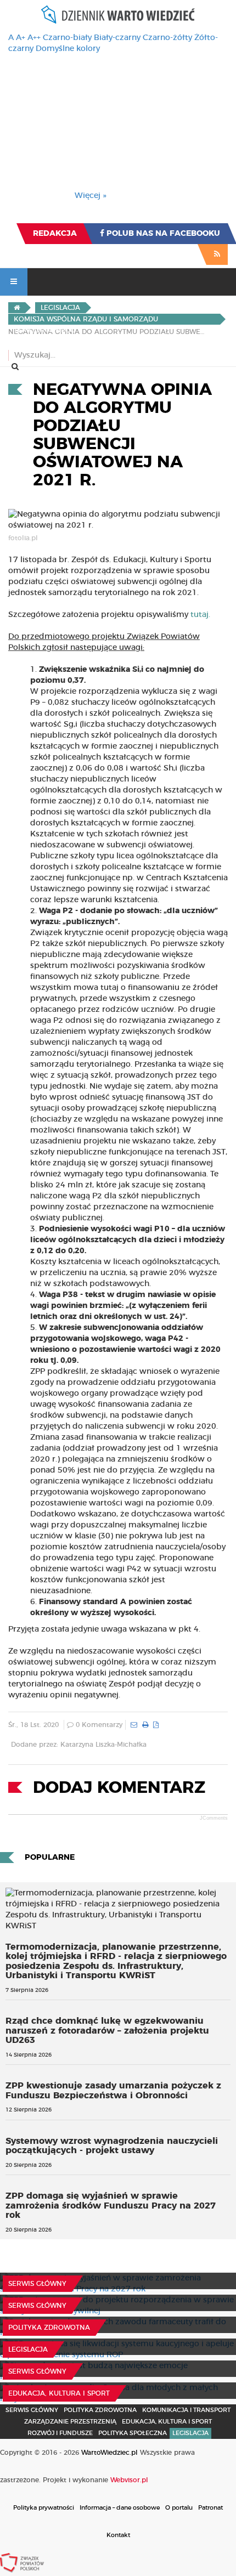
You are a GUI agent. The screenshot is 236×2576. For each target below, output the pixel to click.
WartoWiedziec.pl (109, 2453)
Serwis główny (37, 2284)
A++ (34, 38)
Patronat (210, 2508)
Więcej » (91, 196)
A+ (21, 38)
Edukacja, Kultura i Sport (59, 2393)
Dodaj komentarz (119, 1788)
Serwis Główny (32, 2410)
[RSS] (217, 254)
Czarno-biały (67, 38)
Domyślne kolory (68, 49)
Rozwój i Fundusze (60, 2433)
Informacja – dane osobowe (120, 2508)
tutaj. (200, 615)
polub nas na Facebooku (162, 234)
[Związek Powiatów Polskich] (22, 2562)
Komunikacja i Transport (186, 2410)
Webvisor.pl (129, 2480)
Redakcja (55, 234)
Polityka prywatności (44, 2508)
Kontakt (118, 2535)
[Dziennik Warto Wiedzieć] (118, 15)
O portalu (179, 2508)
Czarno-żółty (167, 38)
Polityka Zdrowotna (49, 2328)
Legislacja (28, 2349)
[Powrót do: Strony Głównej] (17, 308)
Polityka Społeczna (133, 2433)
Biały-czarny (117, 38)
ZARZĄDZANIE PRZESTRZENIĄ (70, 2422)
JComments (214, 1818)
